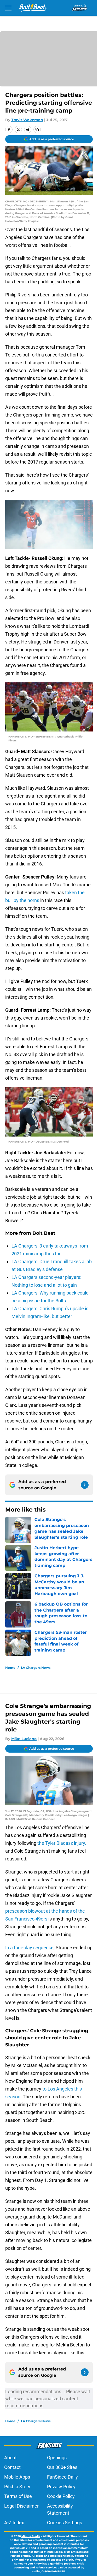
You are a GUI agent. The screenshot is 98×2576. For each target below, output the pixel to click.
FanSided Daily (62, 2477)
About (10, 2458)
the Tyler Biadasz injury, (61, 1843)
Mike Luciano (24, 1739)
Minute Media (31, 2536)
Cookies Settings (65, 2523)
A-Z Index (14, 2523)
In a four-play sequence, (30, 1948)
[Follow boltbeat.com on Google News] (85, 1485)
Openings (57, 2458)
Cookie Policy (61, 2496)
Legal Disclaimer (21, 2506)
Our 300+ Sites (62, 2467)
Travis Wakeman (27, 120)
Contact (12, 2467)
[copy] (37, 130)
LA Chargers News (36, 1668)
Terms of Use (18, 2496)
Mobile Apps (17, 2477)
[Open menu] (8, 8)
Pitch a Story (17, 2487)
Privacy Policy (61, 2487)
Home (10, 1668)
